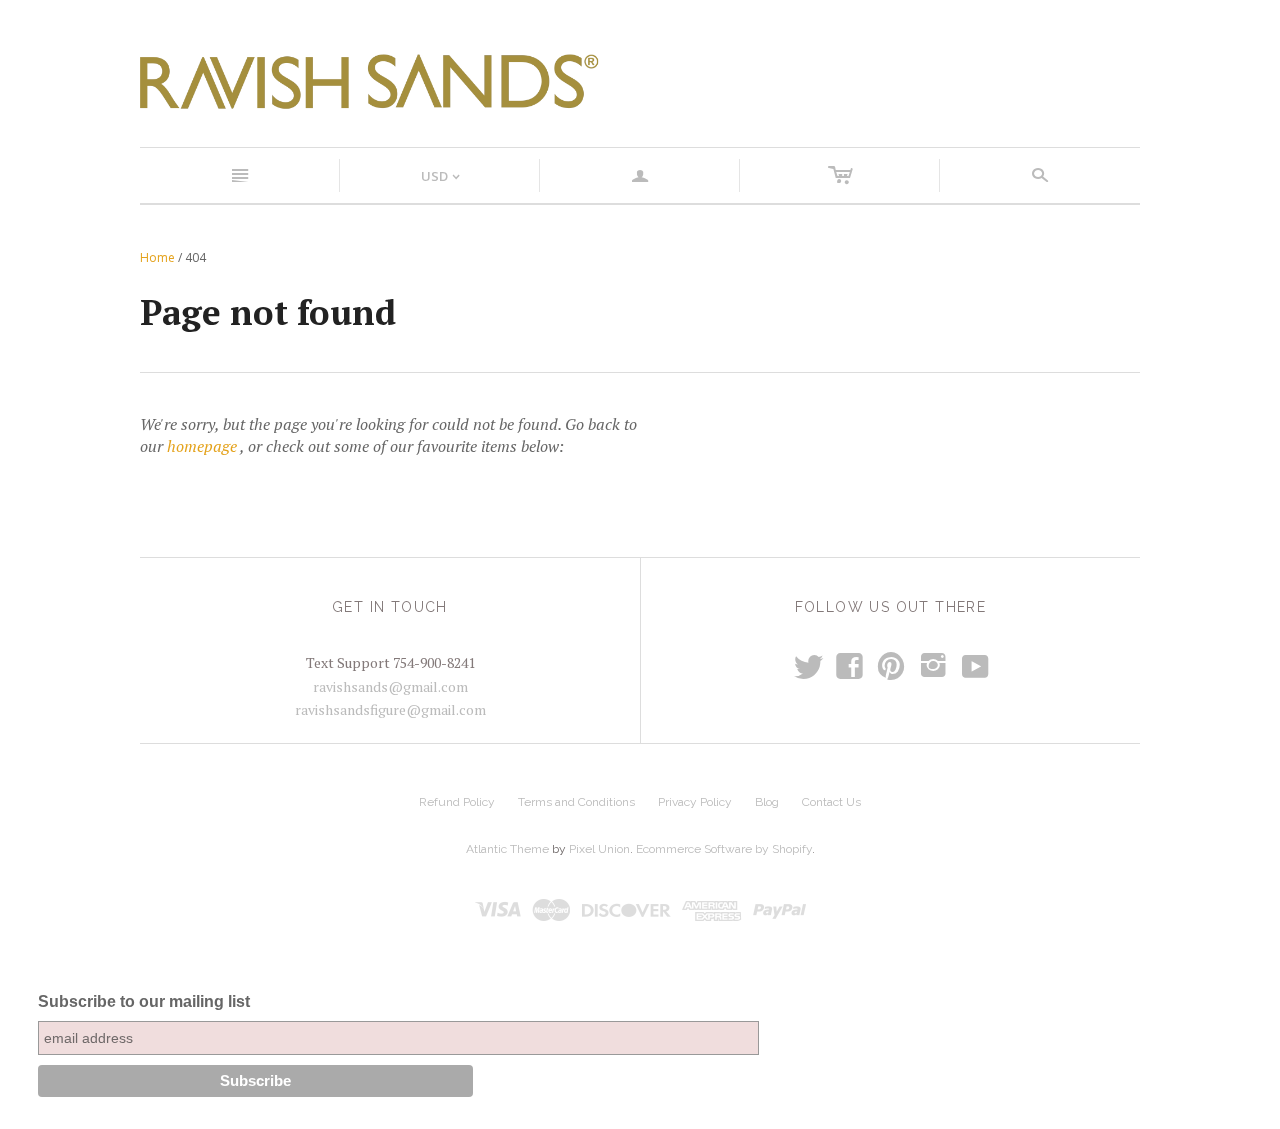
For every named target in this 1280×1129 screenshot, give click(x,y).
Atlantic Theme (507, 849)
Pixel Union (599, 849)
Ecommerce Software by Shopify (724, 849)
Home (157, 257)
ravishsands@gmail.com (390, 686)
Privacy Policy (695, 802)
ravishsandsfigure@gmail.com (390, 709)
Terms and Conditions (576, 802)
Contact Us (831, 802)
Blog (767, 802)
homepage (202, 446)
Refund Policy (457, 802)
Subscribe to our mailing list (144, 1001)
